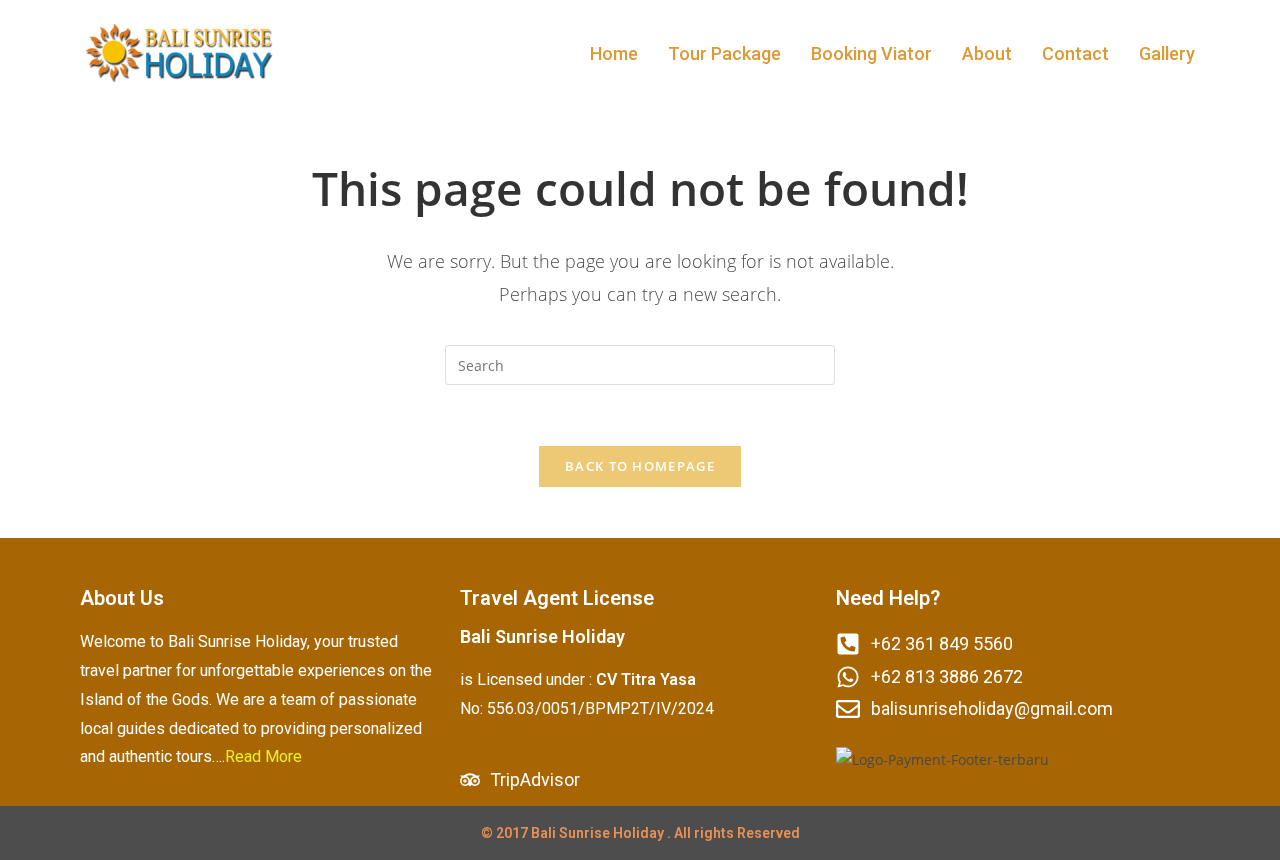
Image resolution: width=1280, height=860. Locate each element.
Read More (263, 756)
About (987, 53)
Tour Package (724, 53)
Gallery (1167, 53)
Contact (1075, 53)
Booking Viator (871, 53)
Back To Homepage (640, 466)
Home (614, 53)
